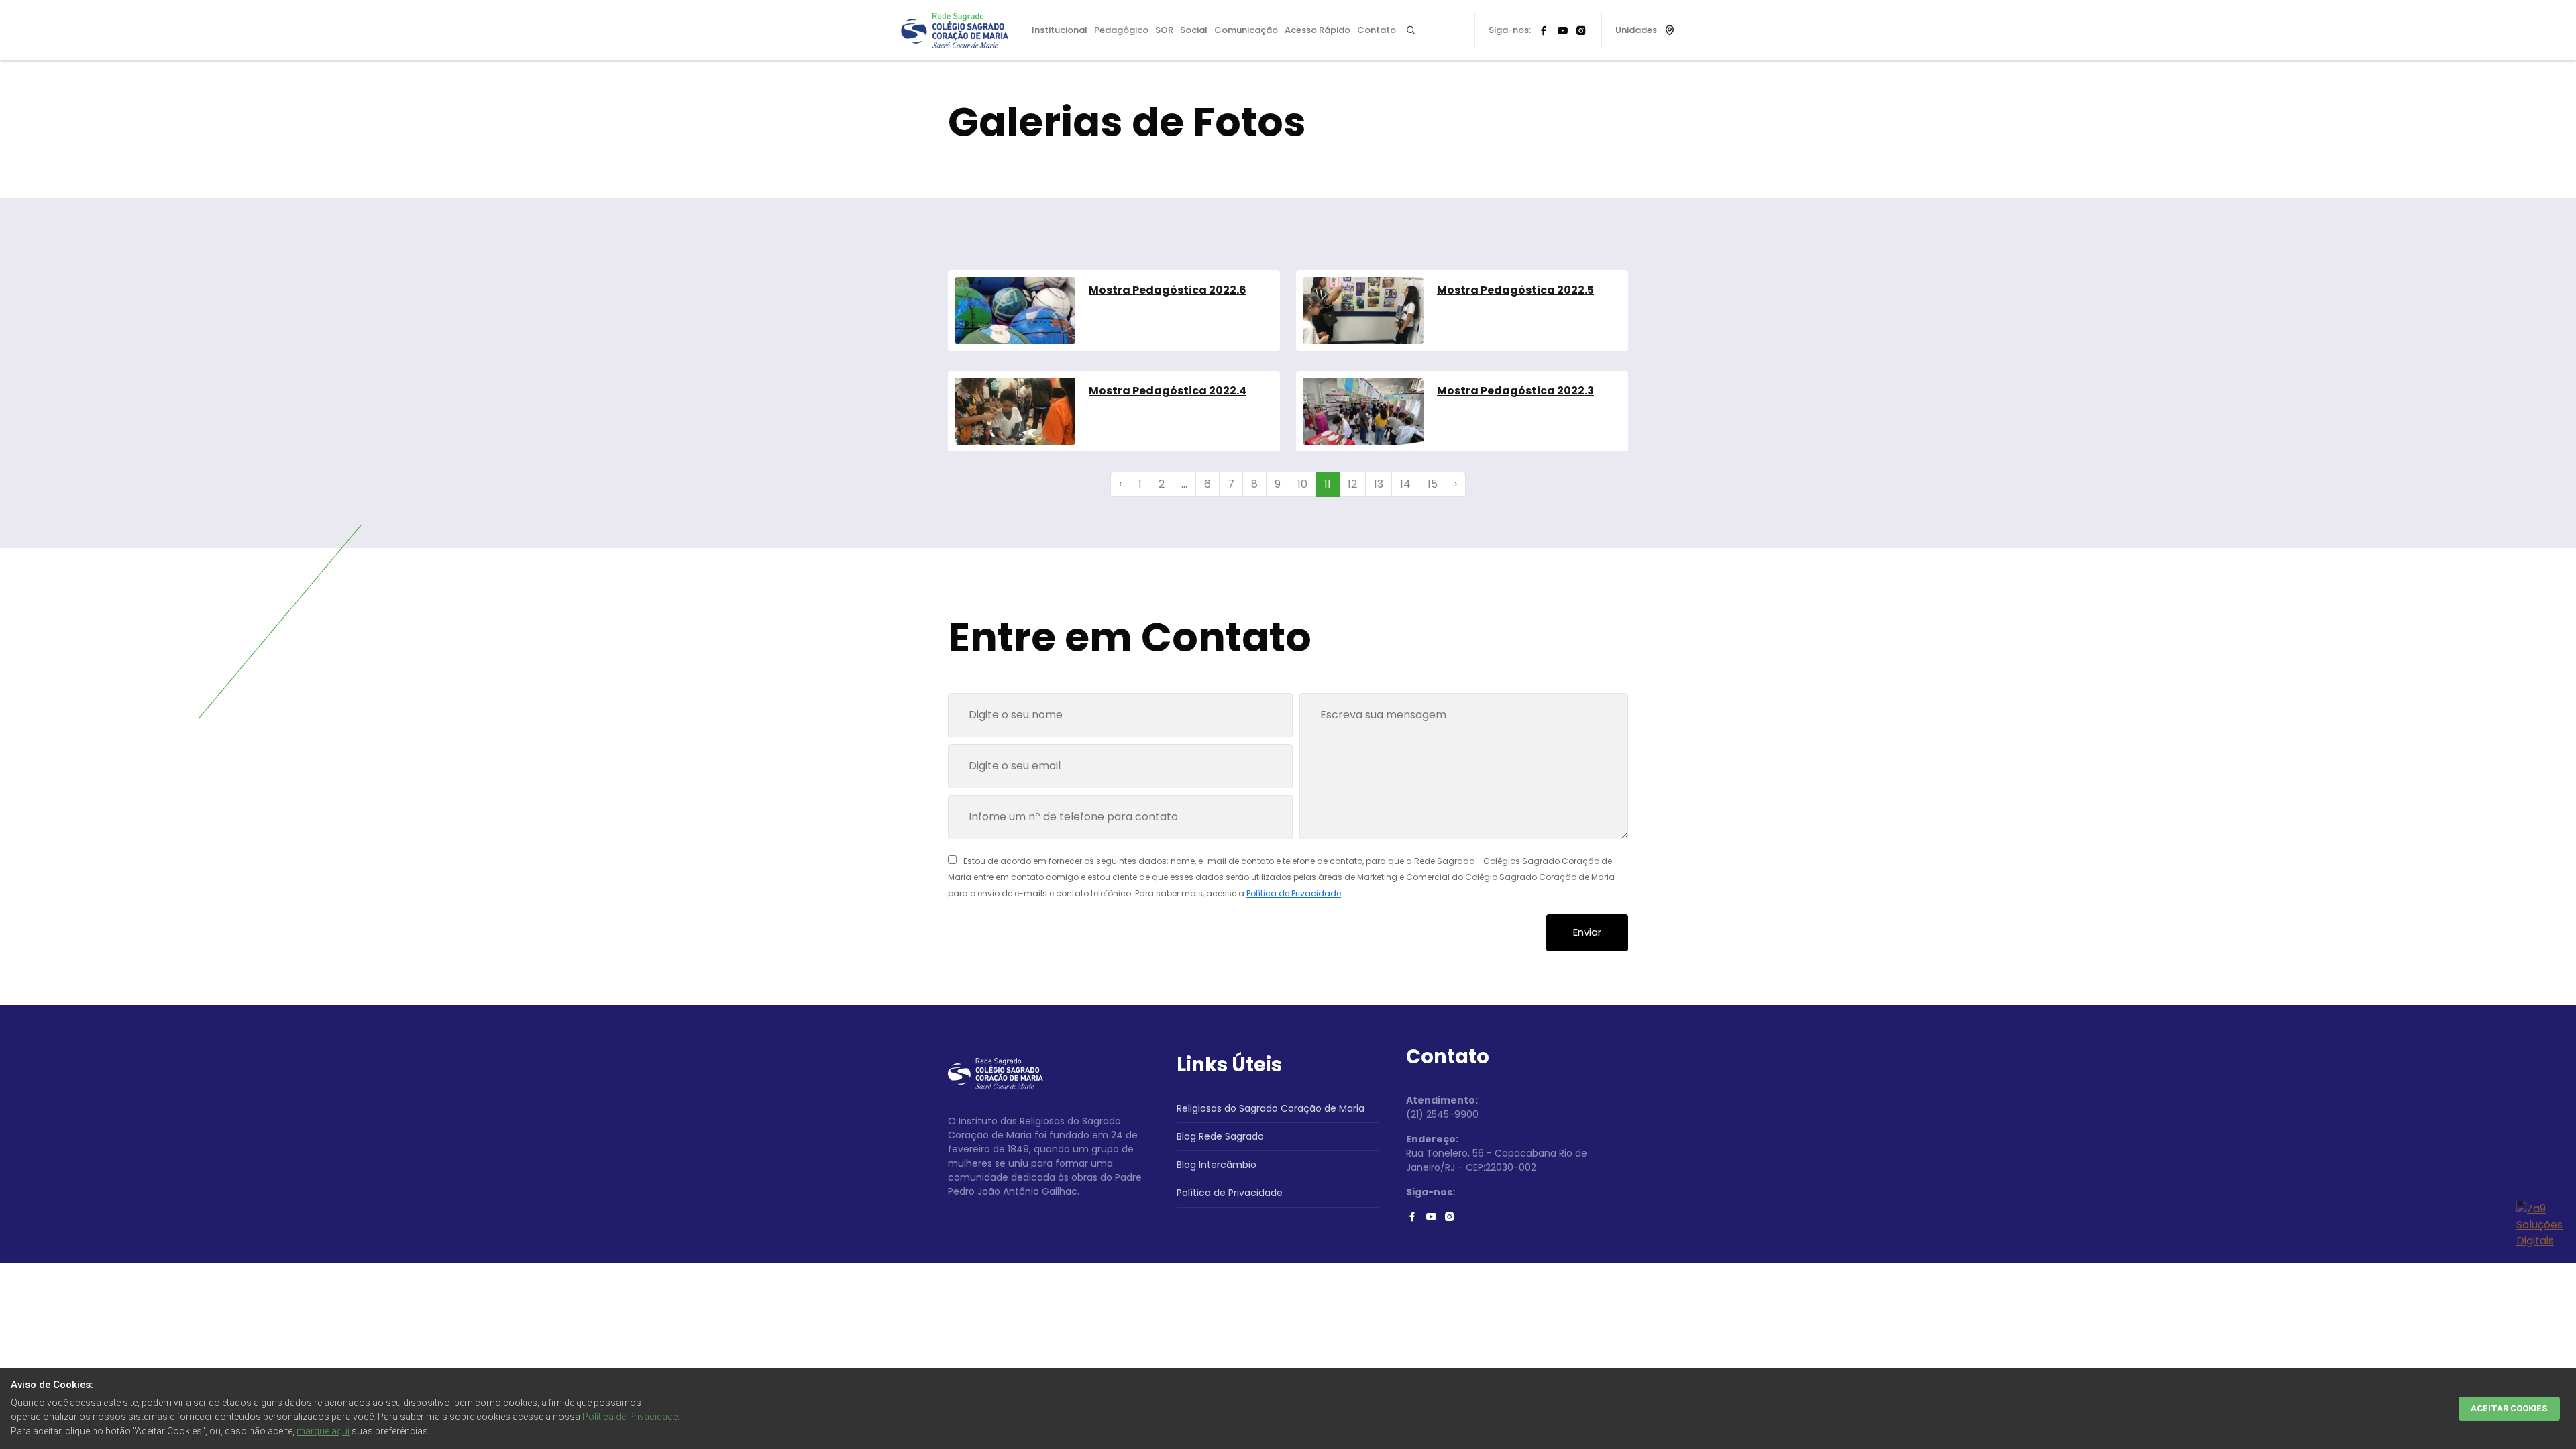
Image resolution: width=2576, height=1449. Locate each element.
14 (1405, 484)
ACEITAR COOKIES (2509, 1408)
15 (1433, 484)
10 (1302, 484)
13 (1379, 484)
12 (1352, 484)
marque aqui (323, 1431)
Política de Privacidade (1294, 893)
